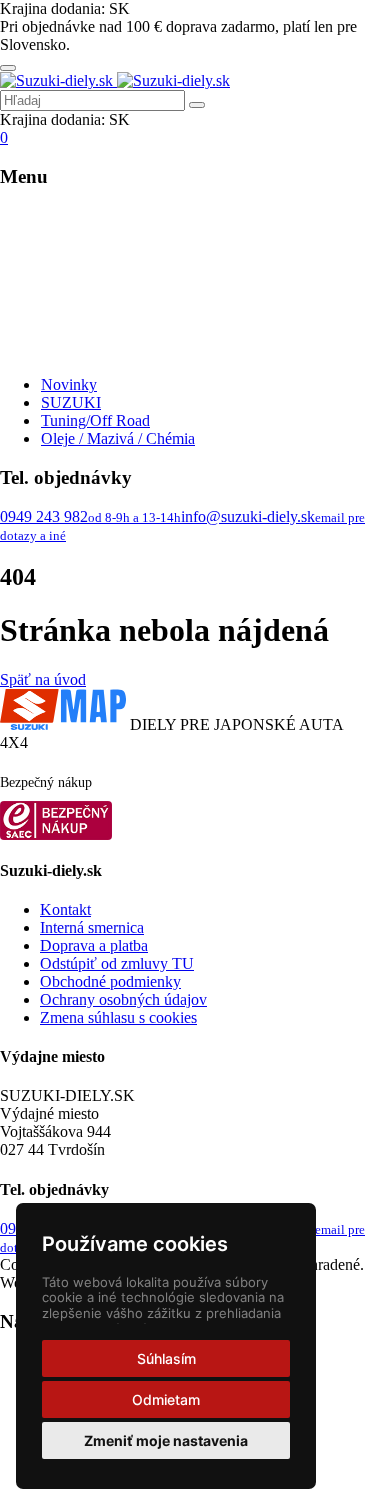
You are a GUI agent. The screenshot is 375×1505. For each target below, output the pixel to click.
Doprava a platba (94, 945)
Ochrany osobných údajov (123, 999)
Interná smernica (92, 927)
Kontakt (65, 909)
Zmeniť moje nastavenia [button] (166, 1440)
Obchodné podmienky (110, 981)
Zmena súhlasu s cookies (118, 1017)
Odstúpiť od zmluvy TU (117, 963)
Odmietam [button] (166, 1399)
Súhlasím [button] (166, 1358)
